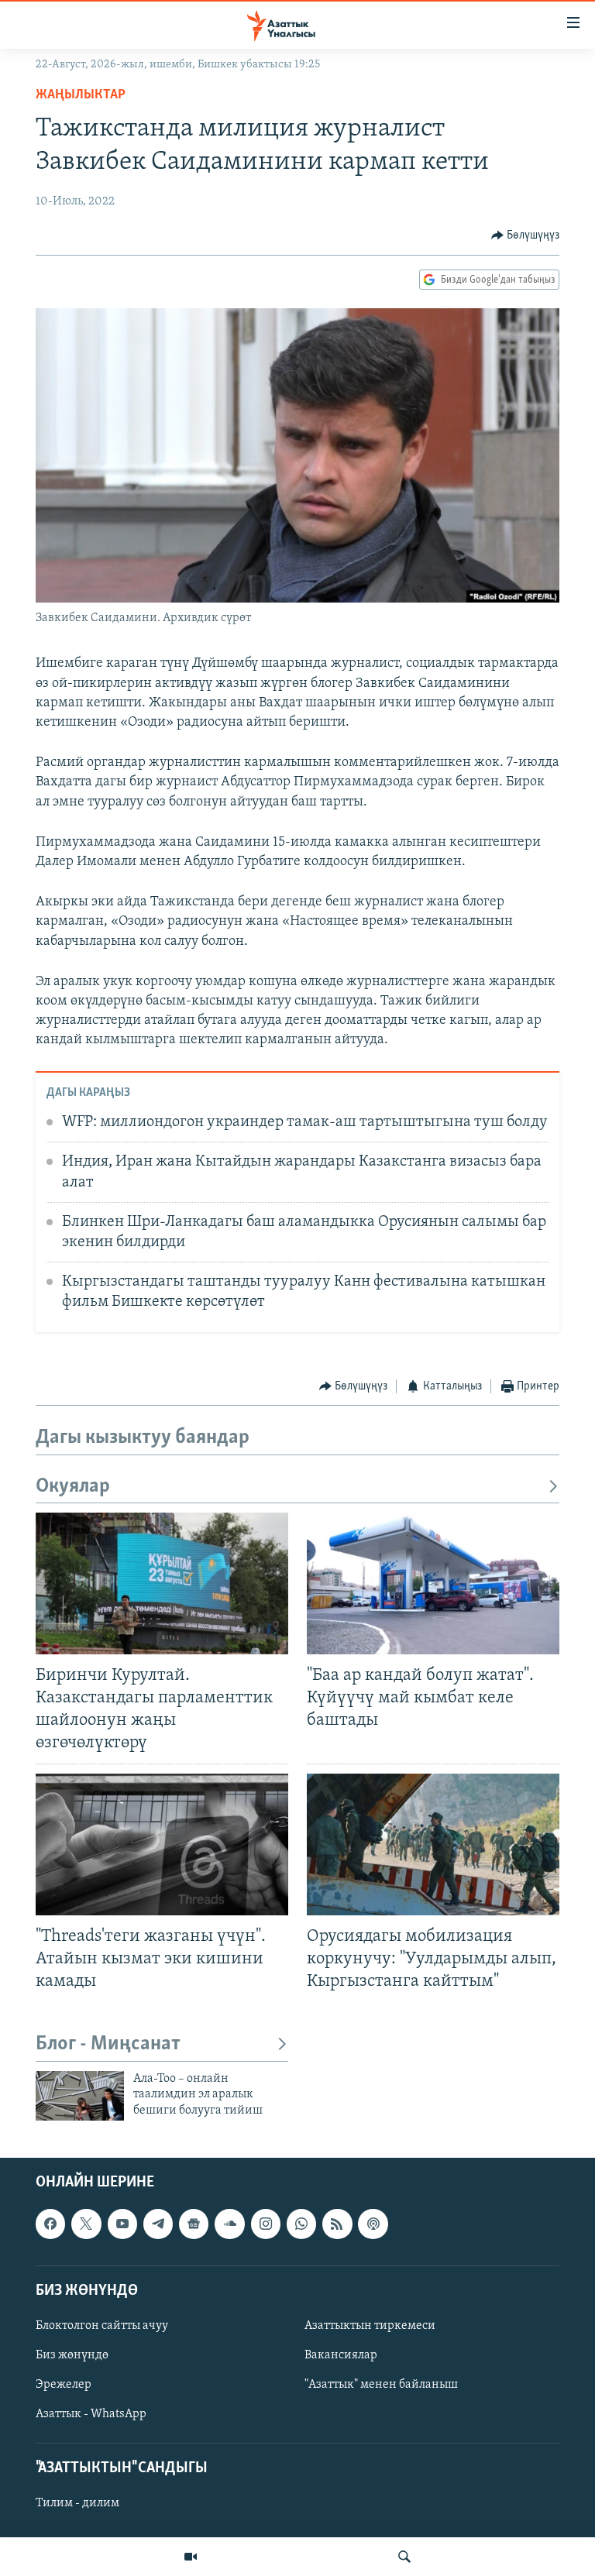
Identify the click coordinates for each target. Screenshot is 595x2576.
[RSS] (337, 2224)
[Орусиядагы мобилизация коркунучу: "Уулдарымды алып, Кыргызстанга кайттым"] (433, 1844)
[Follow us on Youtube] (122, 2224)
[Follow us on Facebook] (50, 2224)
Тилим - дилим (77, 2504)
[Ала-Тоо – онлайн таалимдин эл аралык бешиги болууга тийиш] (80, 2096)
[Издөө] (404, 2557)
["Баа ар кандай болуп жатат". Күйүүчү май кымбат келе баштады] (433, 1583)
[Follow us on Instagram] (266, 2224)
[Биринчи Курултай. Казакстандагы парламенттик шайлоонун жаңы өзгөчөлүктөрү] (162, 1583)
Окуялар (73, 1487)
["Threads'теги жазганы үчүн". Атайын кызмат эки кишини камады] (162, 1844)
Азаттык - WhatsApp (91, 2414)
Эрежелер (64, 2385)
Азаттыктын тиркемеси (370, 2326)
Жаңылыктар (81, 95)
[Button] (526, 235)
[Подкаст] (373, 2224)
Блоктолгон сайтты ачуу (102, 2326)
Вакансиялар (341, 2355)
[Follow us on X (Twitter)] (86, 2224)
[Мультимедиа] (191, 2557)
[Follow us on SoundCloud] (229, 2224)
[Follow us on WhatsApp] (301, 2224)
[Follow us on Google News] (194, 2224)
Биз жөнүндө (72, 2355)
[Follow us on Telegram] (158, 2224)
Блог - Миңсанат (108, 2044)
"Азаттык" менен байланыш (381, 2385)
